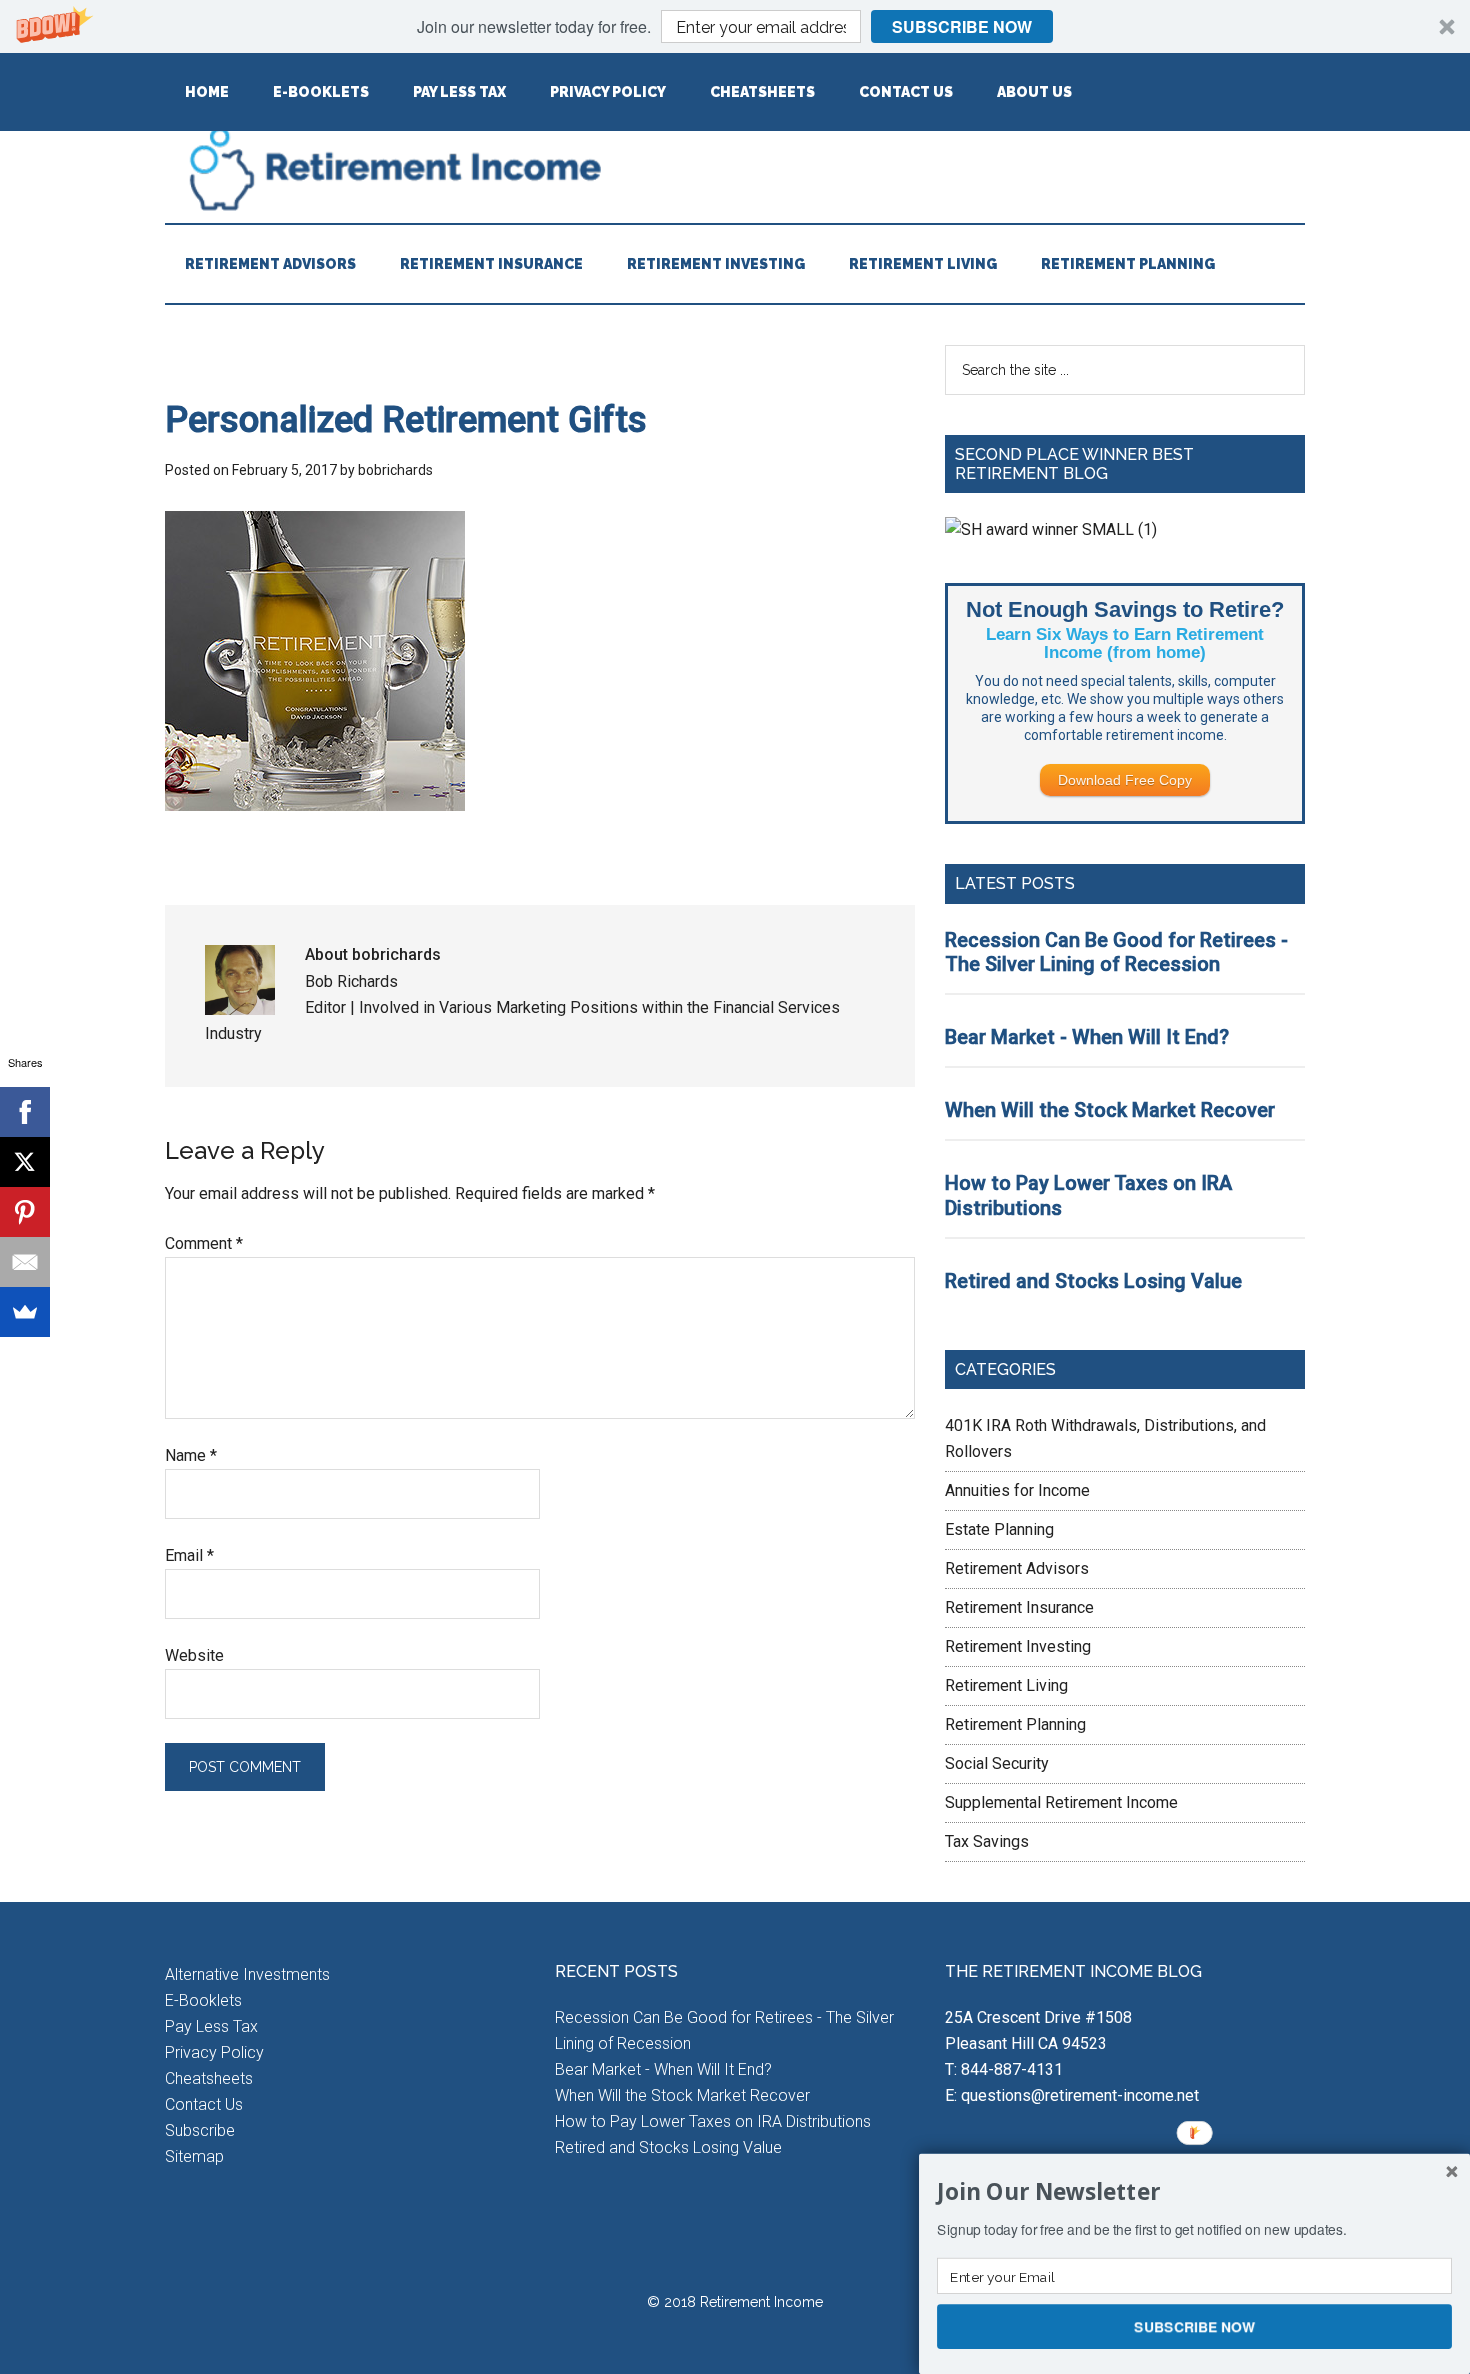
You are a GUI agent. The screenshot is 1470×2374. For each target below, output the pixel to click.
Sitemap (194, 2156)
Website (194, 1655)
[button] (735, 26)
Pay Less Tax (211, 2026)
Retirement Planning (1015, 1724)
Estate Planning (999, 1529)
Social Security (997, 1763)
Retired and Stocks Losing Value (1093, 1281)
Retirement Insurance (1019, 1607)
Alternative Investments (247, 1974)
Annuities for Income (1017, 1490)
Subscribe (200, 2130)
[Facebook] (25, 1112)
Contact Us (204, 2104)
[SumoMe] (25, 1312)
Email (189, 1555)
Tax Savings (987, 1841)
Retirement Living (1006, 1685)
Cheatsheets (209, 2078)
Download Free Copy (1125, 780)
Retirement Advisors (1017, 1568)
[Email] (25, 1262)
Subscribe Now (962, 26)
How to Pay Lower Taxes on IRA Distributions (713, 2121)
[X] (25, 1162)
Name (191, 1455)
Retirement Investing (1018, 1646)
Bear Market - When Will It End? (1087, 1037)
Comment (204, 1243)
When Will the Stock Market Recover (1110, 1110)
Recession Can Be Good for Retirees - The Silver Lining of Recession (1116, 952)
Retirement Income (735, 168)
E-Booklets (203, 2000)
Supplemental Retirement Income (1061, 1802)
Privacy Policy (214, 2052)
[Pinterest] (25, 1212)
